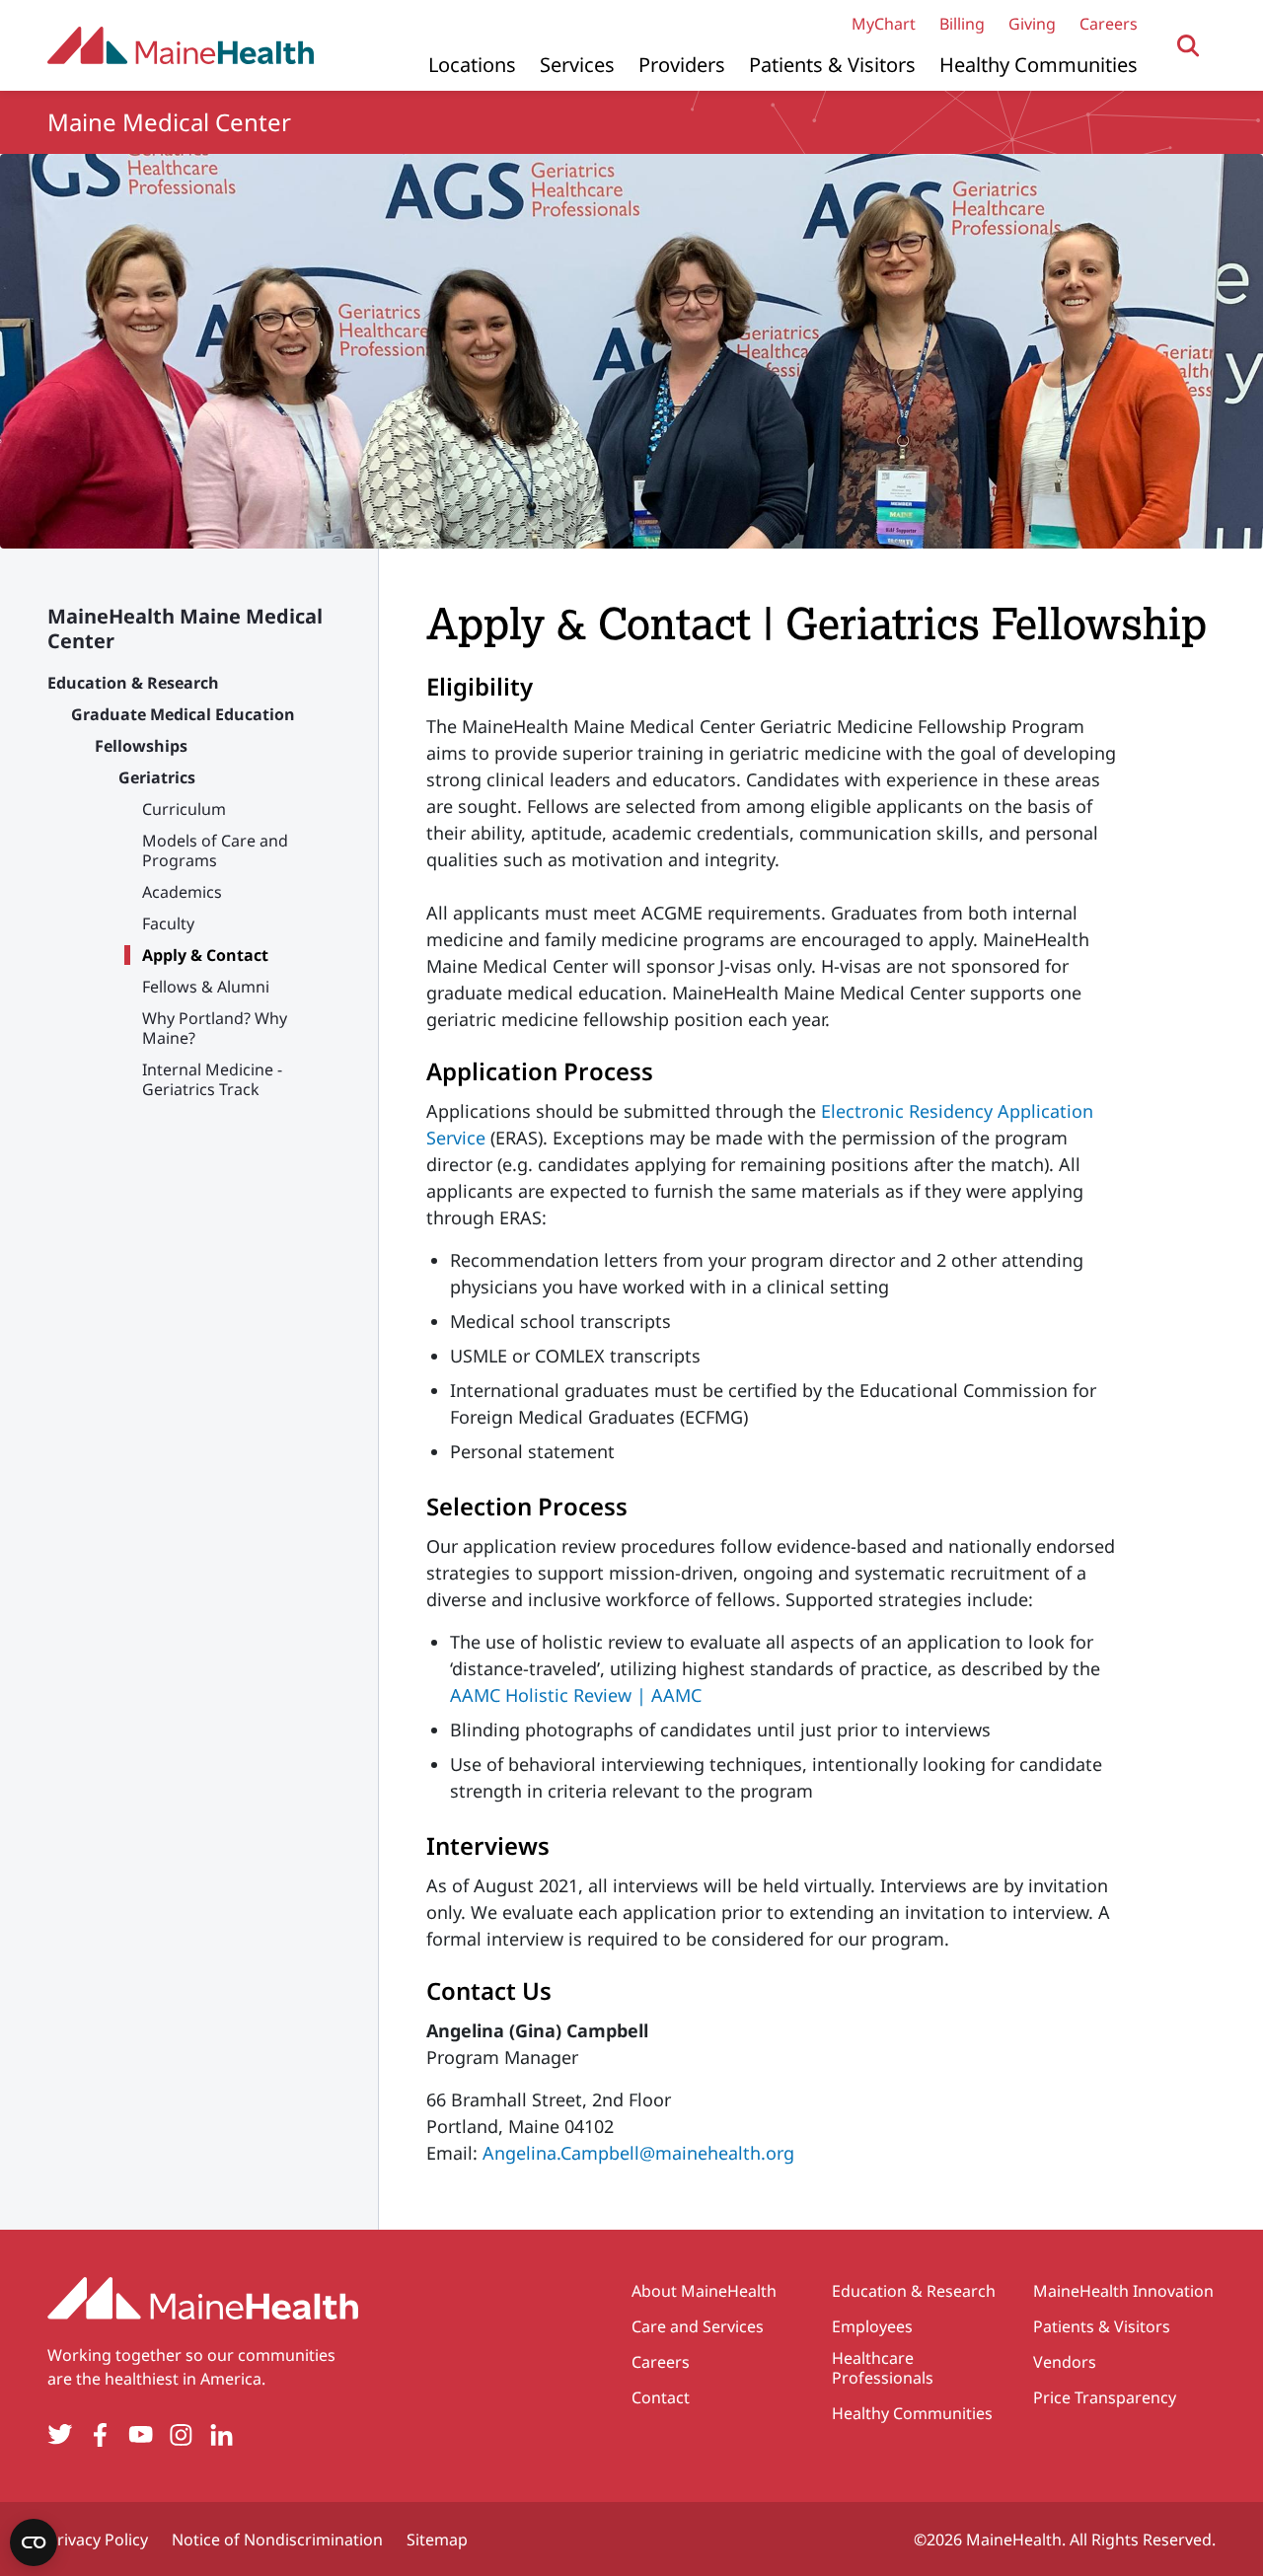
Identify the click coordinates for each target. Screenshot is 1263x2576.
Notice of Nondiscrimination (277, 2539)
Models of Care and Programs (215, 850)
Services (577, 65)
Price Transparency (1105, 2397)
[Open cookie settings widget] (34, 2542)
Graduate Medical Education (183, 714)
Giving (1032, 24)
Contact (661, 2397)
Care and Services (698, 2326)
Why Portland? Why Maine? (215, 1028)
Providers (682, 65)
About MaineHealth (704, 2291)
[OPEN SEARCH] (1189, 46)
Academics (182, 892)
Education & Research (133, 683)
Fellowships (141, 746)
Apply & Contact (205, 955)
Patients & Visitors (832, 65)
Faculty (168, 923)
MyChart (884, 24)
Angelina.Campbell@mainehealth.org (638, 2153)
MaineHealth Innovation (1123, 2291)
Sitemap (437, 2539)
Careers (1109, 24)
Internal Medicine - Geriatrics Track (212, 1079)
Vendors (1065, 2362)
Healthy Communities (1039, 65)
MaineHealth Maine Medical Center (185, 628)
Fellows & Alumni (206, 987)
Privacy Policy (98, 2539)
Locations (472, 65)
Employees (872, 2326)
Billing (962, 24)
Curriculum (184, 809)
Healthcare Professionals (883, 2368)
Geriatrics (157, 777)
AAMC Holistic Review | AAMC (576, 1695)
